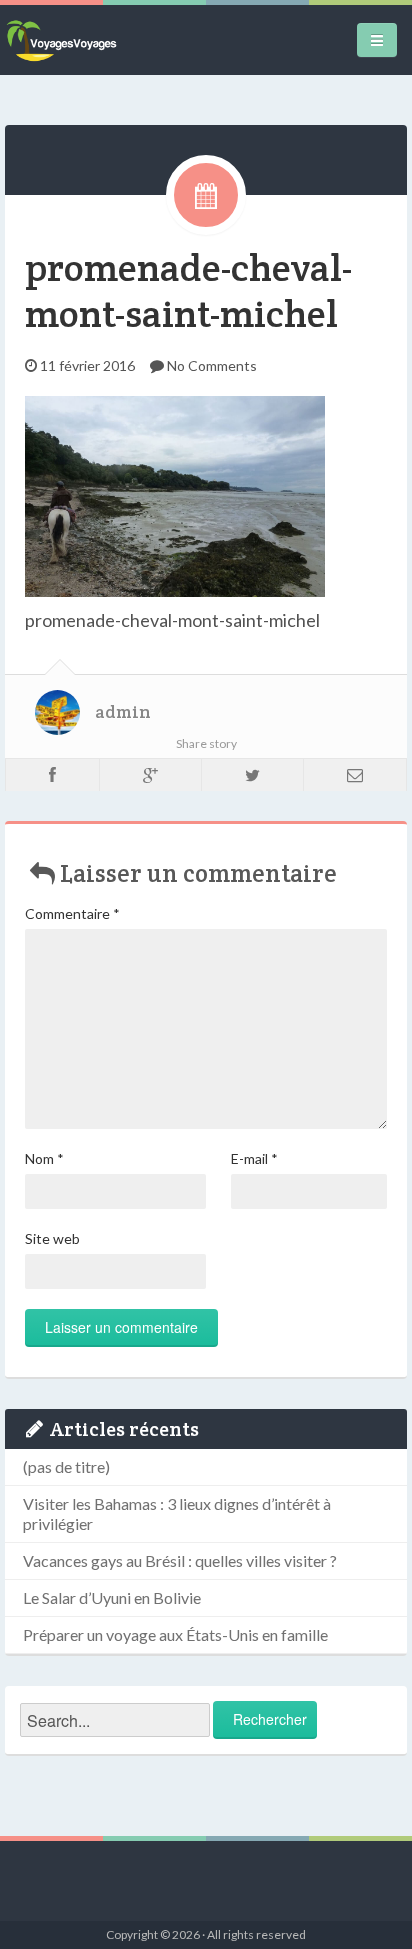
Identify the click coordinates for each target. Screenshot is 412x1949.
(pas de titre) (66, 1466)
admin (123, 712)
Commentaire (72, 913)
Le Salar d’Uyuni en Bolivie (112, 1597)
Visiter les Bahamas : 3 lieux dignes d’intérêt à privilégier (177, 1513)
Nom (44, 1158)
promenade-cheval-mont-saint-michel (188, 290)
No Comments (212, 365)
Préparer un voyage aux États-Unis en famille (175, 1634)
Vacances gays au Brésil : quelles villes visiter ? (180, 1560)
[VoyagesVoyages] (61, 40)
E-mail (254, 1158)
